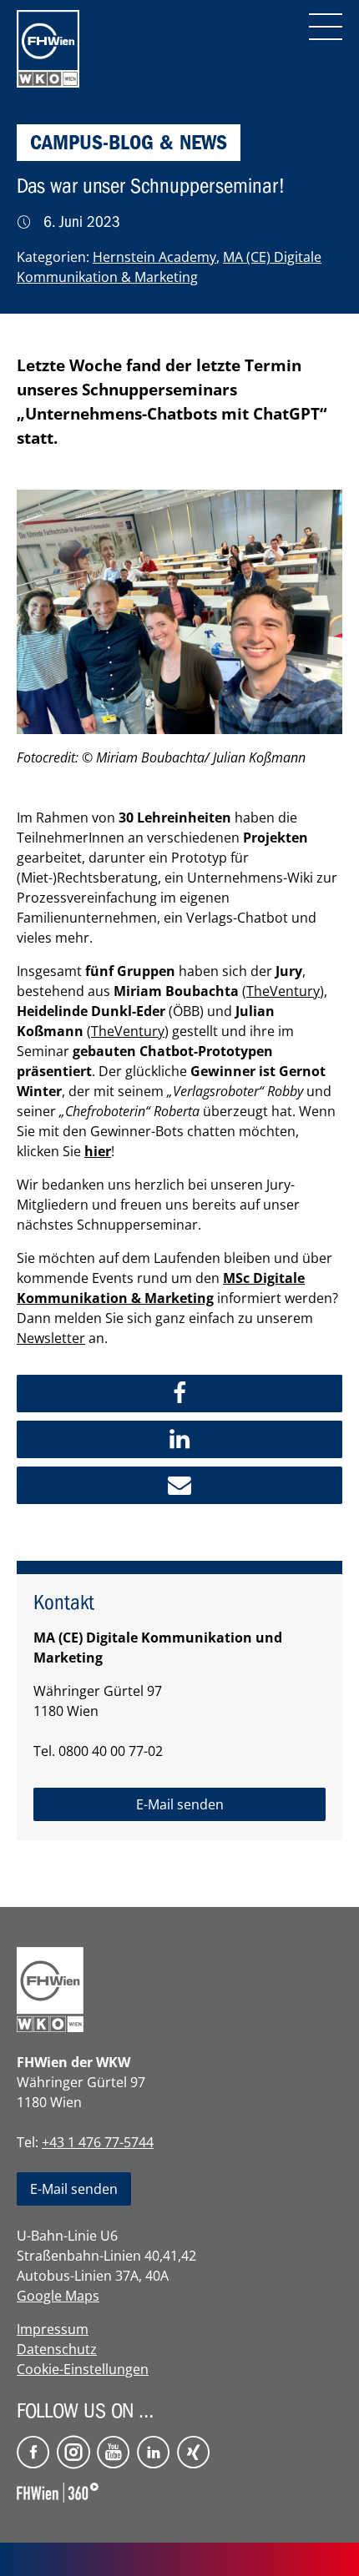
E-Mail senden (74, 2189)
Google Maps (58, 2296)
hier (98, 1151)
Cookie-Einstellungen (83, 2369)
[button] (179, 1394)
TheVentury (283, 991)
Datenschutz (57, 2349)
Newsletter (51, 1338)
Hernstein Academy (154, 257)
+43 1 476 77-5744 (98, 2142)
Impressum (53, 2329)
